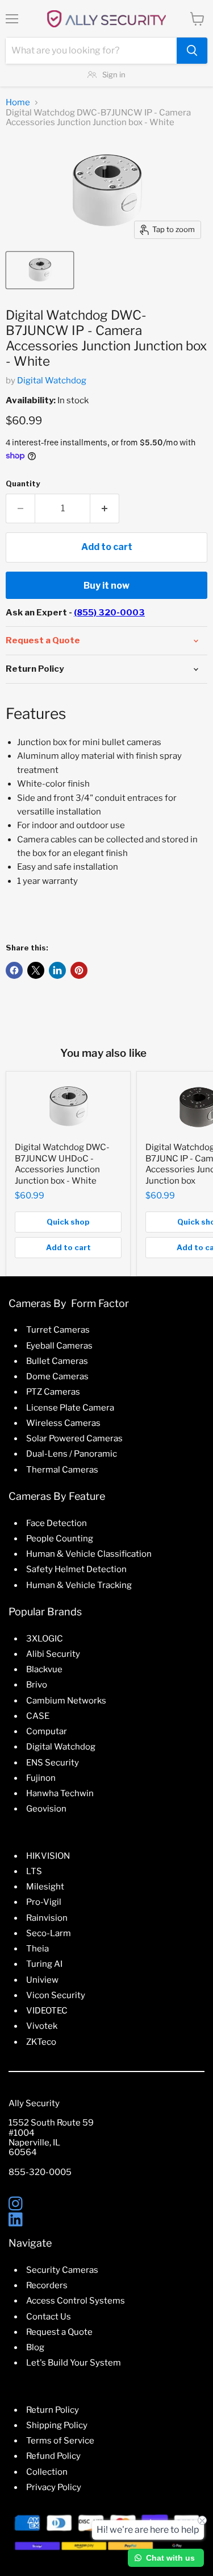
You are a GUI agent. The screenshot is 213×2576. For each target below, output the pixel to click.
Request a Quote (59, 2332)
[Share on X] (36, 970)
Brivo (37, 1685)
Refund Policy (53, 2456)
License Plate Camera (70, 1408)
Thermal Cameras (62, 1470)
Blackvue (44, 1669)
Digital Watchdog (52, 381)
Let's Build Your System (74, 2363)
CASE (38, 1716)
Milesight (45, 1887)
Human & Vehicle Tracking (79, 1585)
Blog (35, 2347)
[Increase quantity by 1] (105, 508)
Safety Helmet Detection (76, 1569)
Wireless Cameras (63, 1423)
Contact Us (49, 2317)
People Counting (60, 1539)
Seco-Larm (49, 1933)
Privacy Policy (54, 2487)
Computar (47, 1731)
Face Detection (57, 1523)
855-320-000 (37, 2172)
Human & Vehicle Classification (89, 1554)
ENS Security (53, 1763)
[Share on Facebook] (14, 970)
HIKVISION (48, 1856)
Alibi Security (53, 1654)
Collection (47, 2472)
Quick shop (68, 1222)
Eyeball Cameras (59, 1346)
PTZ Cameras (53, 1392)
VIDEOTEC (47, 2011)
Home (18, 103)
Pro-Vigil (44, 1902)
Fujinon (41, 1778)
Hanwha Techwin (60, 1793)
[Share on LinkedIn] (57, 970)
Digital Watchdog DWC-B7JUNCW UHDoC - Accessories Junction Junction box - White (62, 1164)
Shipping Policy (57, 2425)
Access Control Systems (76, 2301)
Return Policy (53, 2410)
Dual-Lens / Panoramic (72, 1454)
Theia (37, 1949)
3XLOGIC (45, 1639)
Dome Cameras (57, 1376)
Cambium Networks (66, 1701)
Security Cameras (62, 2270)
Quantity (23, 484)
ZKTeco (41, 2042)
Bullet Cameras (57, 1361)
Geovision (46, 1809)
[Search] (192, 51)
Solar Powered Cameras (74, 1438)
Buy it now (106, 586)
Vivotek (42, 2026)
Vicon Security (56, 1995)
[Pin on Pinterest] (79, 970)
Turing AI (44, 1964)
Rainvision (47, 1918)
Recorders (47, 2285)
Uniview (42, 1980)
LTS (34, 1871)
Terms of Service (60, 2441)
